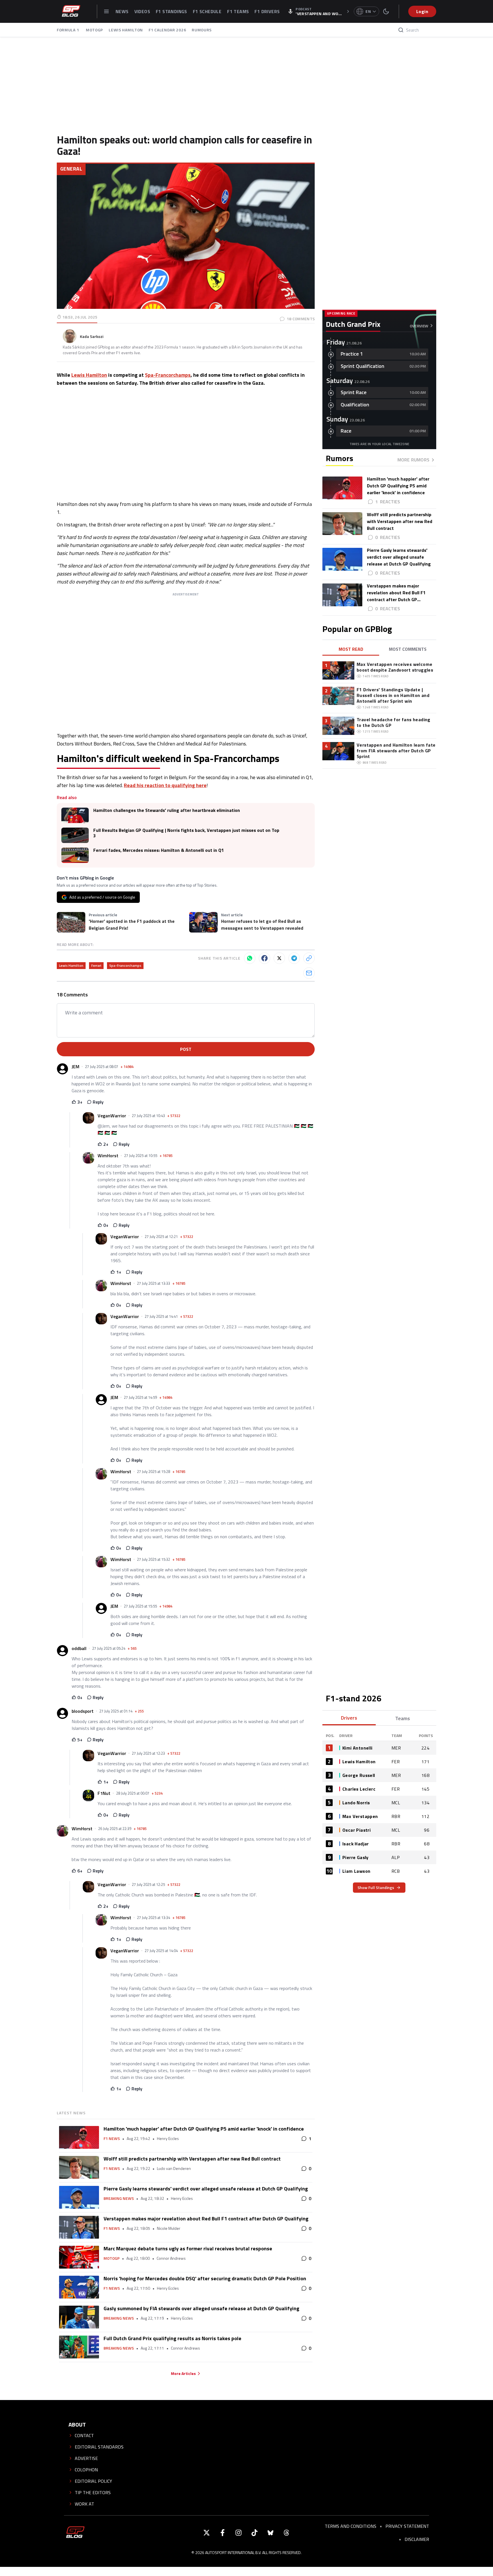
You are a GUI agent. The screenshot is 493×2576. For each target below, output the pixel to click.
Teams (403, 1718)
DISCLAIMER (417, 2539)
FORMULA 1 (68, 30)
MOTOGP (94, 30)
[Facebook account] (223, 2533)
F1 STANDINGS (171, 11)
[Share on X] (279, 958)
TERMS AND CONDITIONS (350, 2526)
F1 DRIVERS (267, 11)
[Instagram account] (239, 2533)
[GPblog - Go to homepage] (75, 2533)
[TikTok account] (254, 2533)
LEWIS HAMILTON (126, 30)
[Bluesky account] (270, 2533)
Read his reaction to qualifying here (165, 785)
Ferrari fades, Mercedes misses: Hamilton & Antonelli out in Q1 (159, 850)
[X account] (207, 2533)
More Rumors (413, 460)
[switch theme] (386, 11)
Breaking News (119, 2198)
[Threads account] (286, 2533)
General (71, 169)
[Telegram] (294, 958)
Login (422, 11)
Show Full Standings (376, 1887)
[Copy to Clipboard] (309, 958)
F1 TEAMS (238, 11)
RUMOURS (202, 30)
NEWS (122, 11)
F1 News (112, 2139)
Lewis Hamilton (89, 375)
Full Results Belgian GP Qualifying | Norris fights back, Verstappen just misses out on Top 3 (186, 833)
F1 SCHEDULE (207, 11)
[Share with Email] (309, 973)
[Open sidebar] (106, 11)
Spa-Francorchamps (168, 375)
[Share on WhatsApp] (250, 958)
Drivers (349, 1718)
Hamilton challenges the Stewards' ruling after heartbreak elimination (167, 810)
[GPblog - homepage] (71, 11)
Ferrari (96, 965)
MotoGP (112, 2258)
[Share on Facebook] (264, 958)
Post (186, 1049)
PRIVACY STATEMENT (407, 2526)
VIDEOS (142, 11)
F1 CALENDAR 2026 (167, 30)
